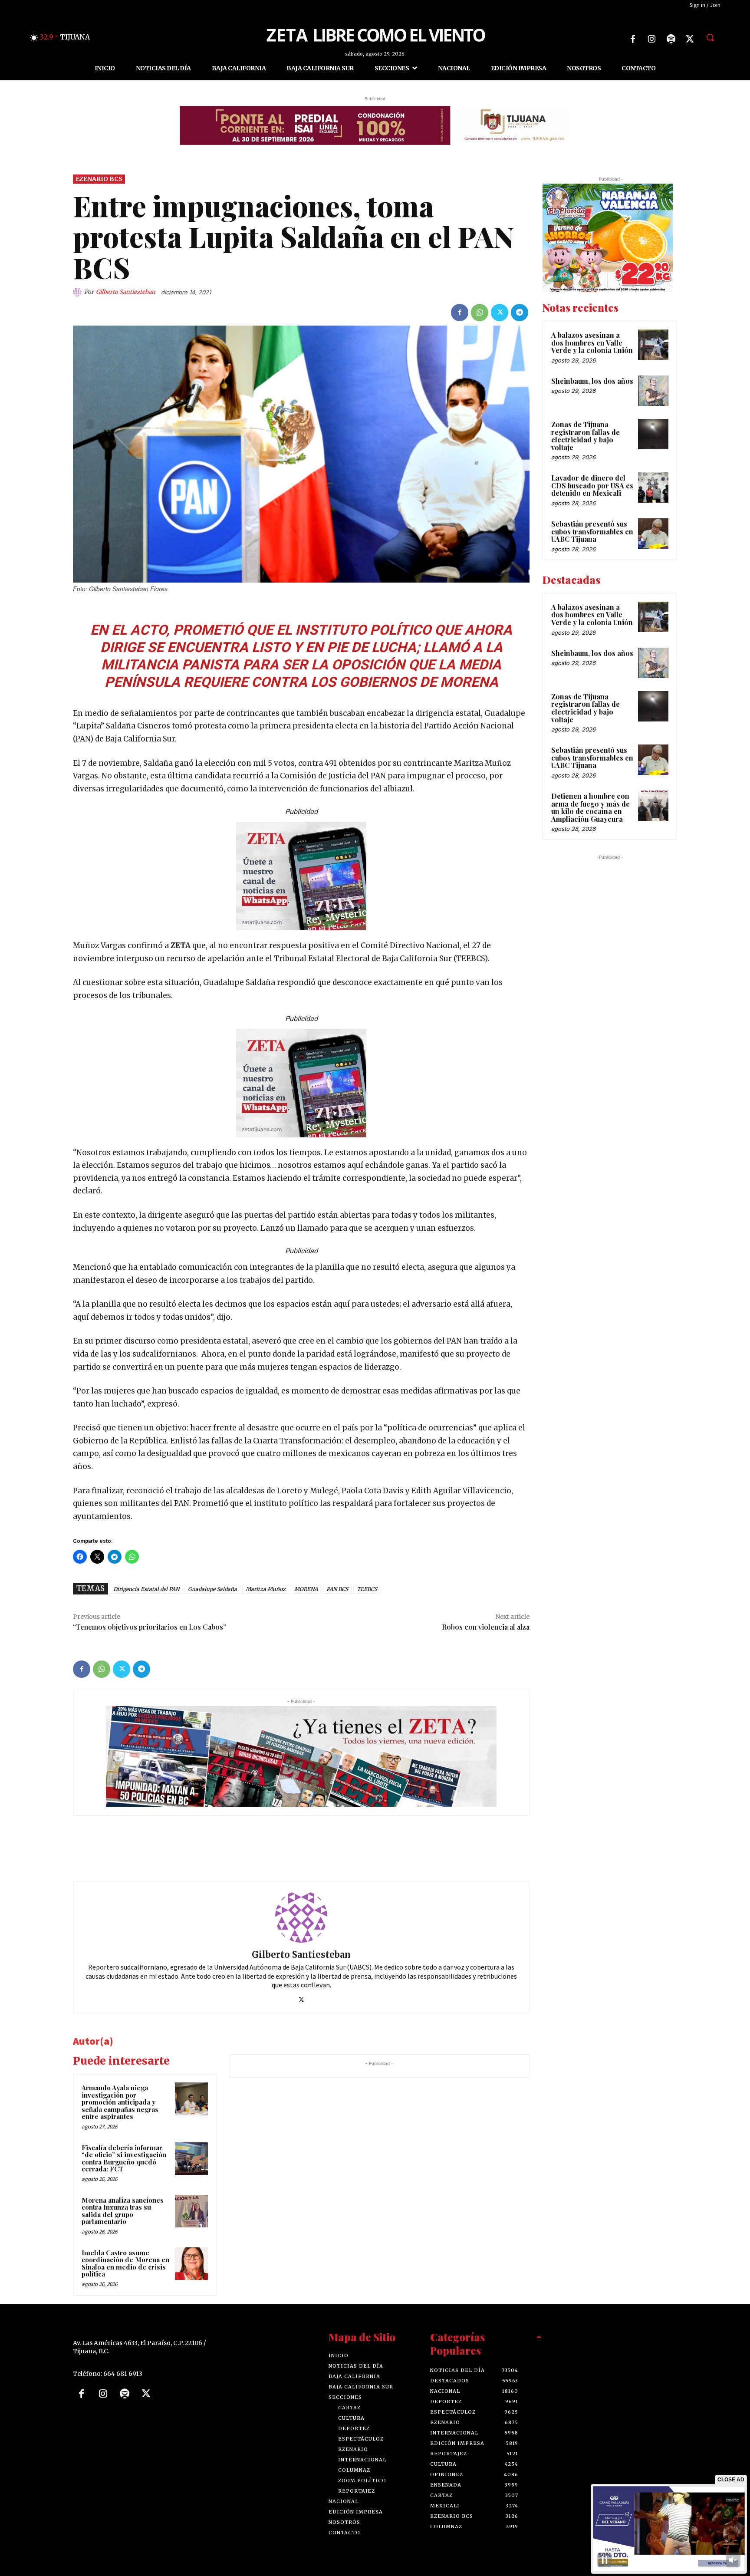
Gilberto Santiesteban (126, 292)
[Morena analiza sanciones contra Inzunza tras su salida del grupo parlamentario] (191, 2211)
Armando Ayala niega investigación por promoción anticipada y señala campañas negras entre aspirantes (120, 2102)
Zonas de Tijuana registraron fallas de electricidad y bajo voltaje (586, 436)
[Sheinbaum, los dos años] (653, 391)
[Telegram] (520, 313)
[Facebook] (633, 39)
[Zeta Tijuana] (375, 34)
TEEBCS (367, 1589)
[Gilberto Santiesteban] (79, 292)
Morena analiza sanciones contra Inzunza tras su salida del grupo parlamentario (123, 2211)
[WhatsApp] (480, 313)
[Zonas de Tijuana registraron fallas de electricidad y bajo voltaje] (653, 434)
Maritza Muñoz (266, 1589)
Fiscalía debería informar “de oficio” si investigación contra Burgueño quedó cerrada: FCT (124, 2158)
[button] (710, 37)
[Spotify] (671, 39)
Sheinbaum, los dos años (592, 381)
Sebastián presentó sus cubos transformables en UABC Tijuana (592, 531)
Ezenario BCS (99, 179)
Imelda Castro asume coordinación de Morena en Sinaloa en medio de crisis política (125, 2263)
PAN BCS (337, 1589)
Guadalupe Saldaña (212, 1589)
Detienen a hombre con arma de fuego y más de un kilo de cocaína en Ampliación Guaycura (590, 807)
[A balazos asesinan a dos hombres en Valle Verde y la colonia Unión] (653, 345)
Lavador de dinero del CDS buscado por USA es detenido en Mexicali (592, 485)
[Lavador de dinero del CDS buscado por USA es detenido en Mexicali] (653, 488)
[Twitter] (690, 39)
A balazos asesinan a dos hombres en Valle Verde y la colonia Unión (592, 343)
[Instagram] (652, 39)
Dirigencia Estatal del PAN (146, 1589)
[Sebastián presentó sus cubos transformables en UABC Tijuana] (653, 534)
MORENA (306, 1589)
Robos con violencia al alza (486, 1627)
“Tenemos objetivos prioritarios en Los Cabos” (150, 1627)
